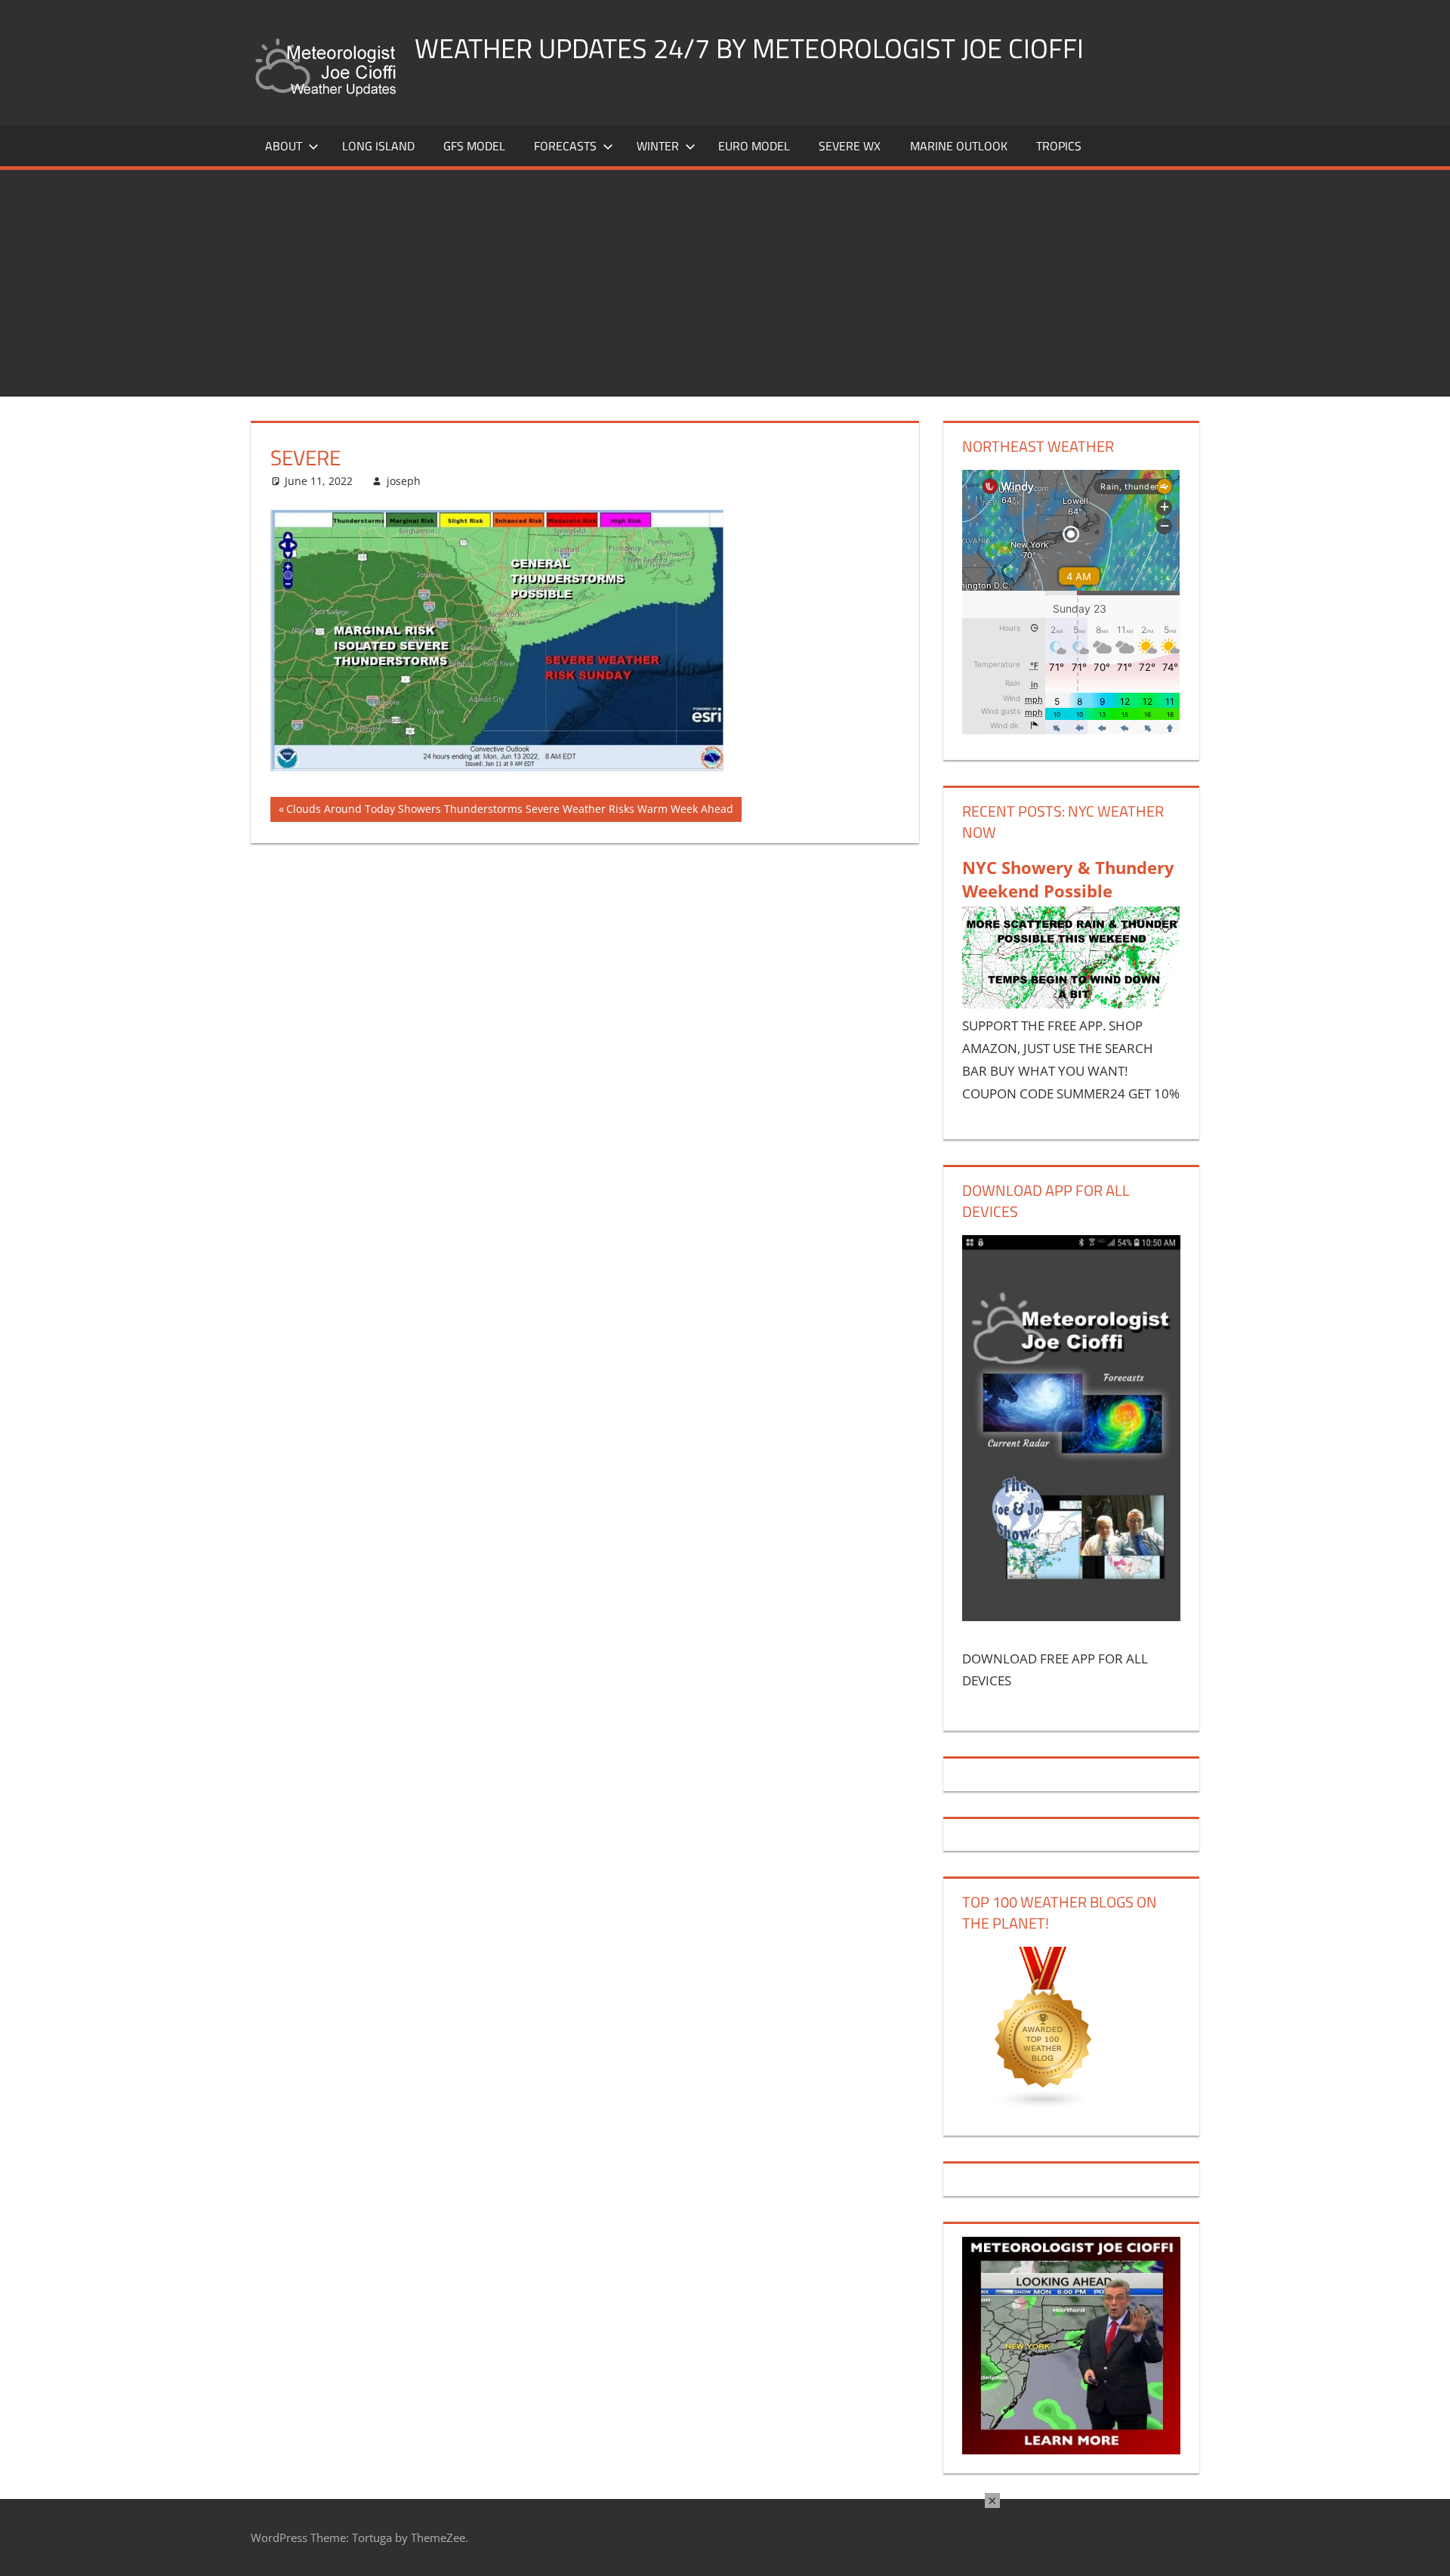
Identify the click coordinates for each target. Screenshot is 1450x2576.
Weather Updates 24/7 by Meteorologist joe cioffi (749, 48)
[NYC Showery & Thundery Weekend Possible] (1071, 1004)
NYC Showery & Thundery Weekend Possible (1068, 879)
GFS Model (474, 146)
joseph (404, 481)
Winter (658, 146)
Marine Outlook (959, 146)
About (284, 146)
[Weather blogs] (1044, 2105)
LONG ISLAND (378, 146)
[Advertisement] (725, 283)
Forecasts (565, 146)
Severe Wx (850, 146)
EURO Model (754, 146)
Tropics (1059, 146)
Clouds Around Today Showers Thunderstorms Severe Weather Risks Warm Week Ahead (509, 811)
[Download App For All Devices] (1071, 1616)
